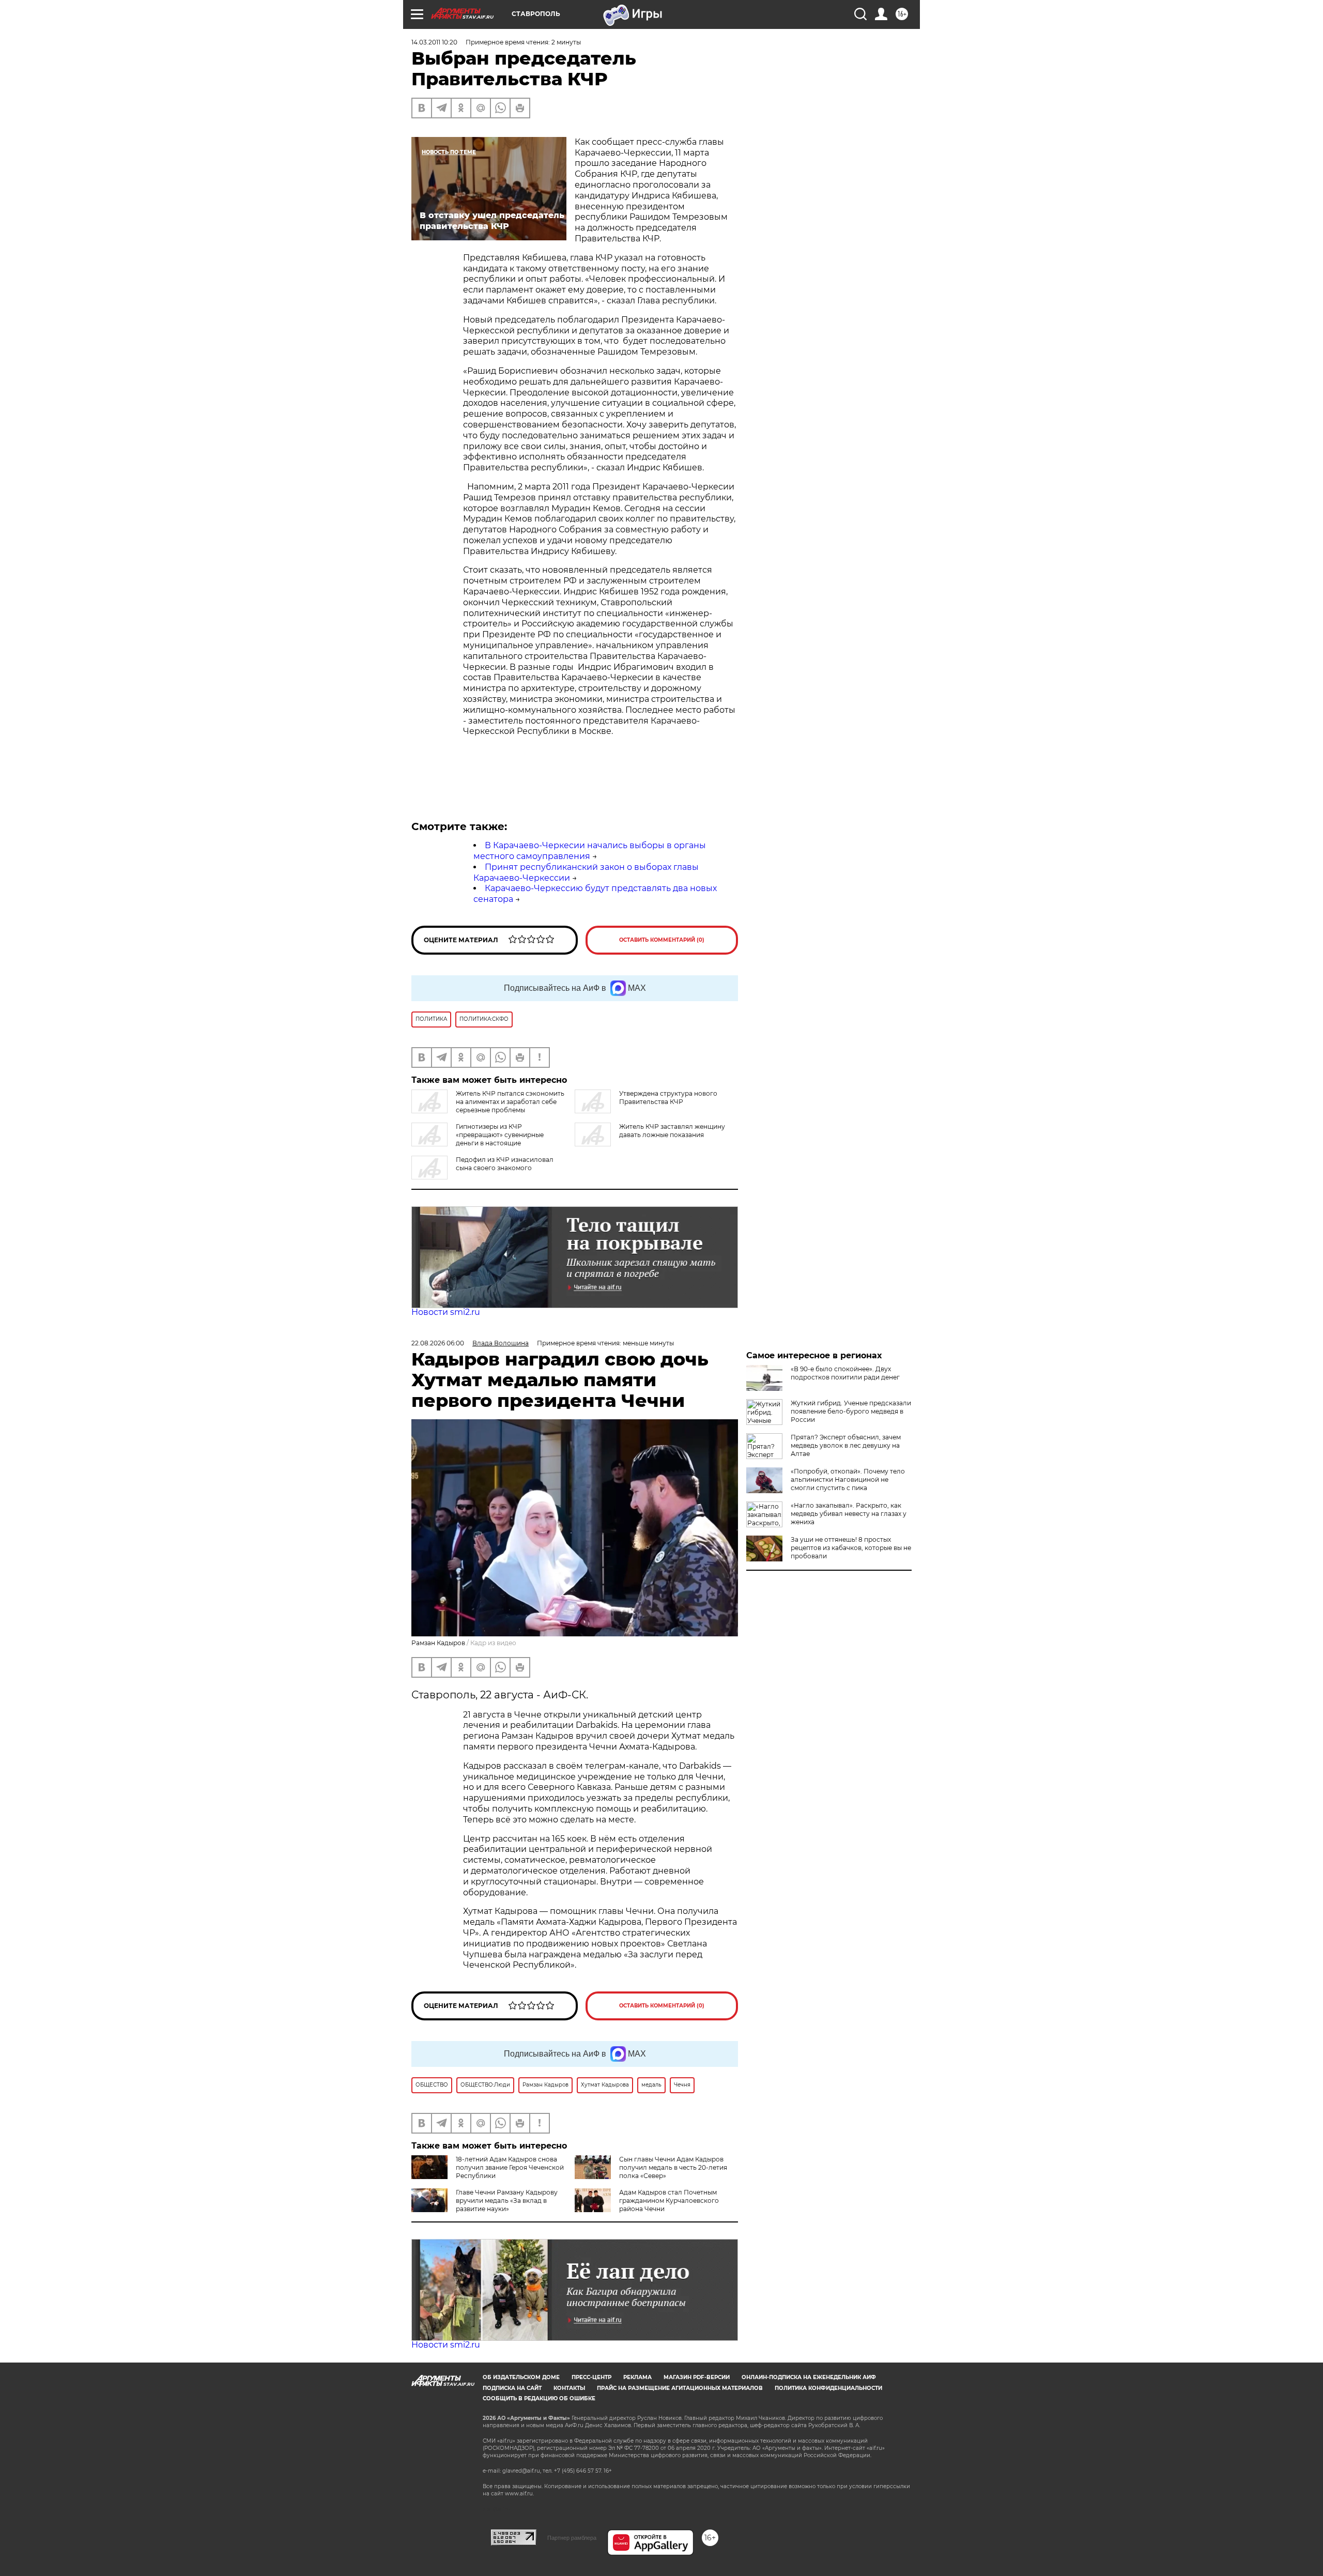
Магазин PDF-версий (697, 2377)
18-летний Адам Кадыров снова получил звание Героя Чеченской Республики (510, 2167)
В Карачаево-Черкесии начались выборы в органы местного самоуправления (590, 851)
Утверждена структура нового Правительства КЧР (668, 1098)
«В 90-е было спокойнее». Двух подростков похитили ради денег (845, 1373)
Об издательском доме (521, 2377)
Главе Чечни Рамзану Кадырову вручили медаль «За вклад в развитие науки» (507, 2201)
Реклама (637, 2377)
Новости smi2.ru (446, 1312)
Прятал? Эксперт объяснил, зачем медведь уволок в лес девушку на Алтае (846, 1445)
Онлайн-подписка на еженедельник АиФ (809, 2377)
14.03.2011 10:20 (434, 42)
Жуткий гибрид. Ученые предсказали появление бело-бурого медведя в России (851, 1411)
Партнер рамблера (572, 2538)
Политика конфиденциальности (828, 2388)
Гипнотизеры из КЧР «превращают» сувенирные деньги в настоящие (500, 1135)
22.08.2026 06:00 (438, 1343)
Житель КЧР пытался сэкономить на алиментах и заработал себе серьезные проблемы (510, 1102)
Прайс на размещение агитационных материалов (680, 2388)
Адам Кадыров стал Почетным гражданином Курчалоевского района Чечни (669, 2201)
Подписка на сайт (512, 2388)
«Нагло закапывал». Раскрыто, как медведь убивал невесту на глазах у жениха (849, 1514)
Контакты (569, 2388)
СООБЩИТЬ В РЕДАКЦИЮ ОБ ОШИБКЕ (539, 2398)
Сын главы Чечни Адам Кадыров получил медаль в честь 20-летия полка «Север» (673, 2167)
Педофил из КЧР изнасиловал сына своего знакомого (505, 1164)
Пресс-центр (591, 2377)
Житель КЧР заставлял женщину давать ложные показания (672, 1131)
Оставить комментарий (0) (662, 940)
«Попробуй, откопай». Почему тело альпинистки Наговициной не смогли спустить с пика (848, 1479)
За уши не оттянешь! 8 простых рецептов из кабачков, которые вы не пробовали (851, 1548)
